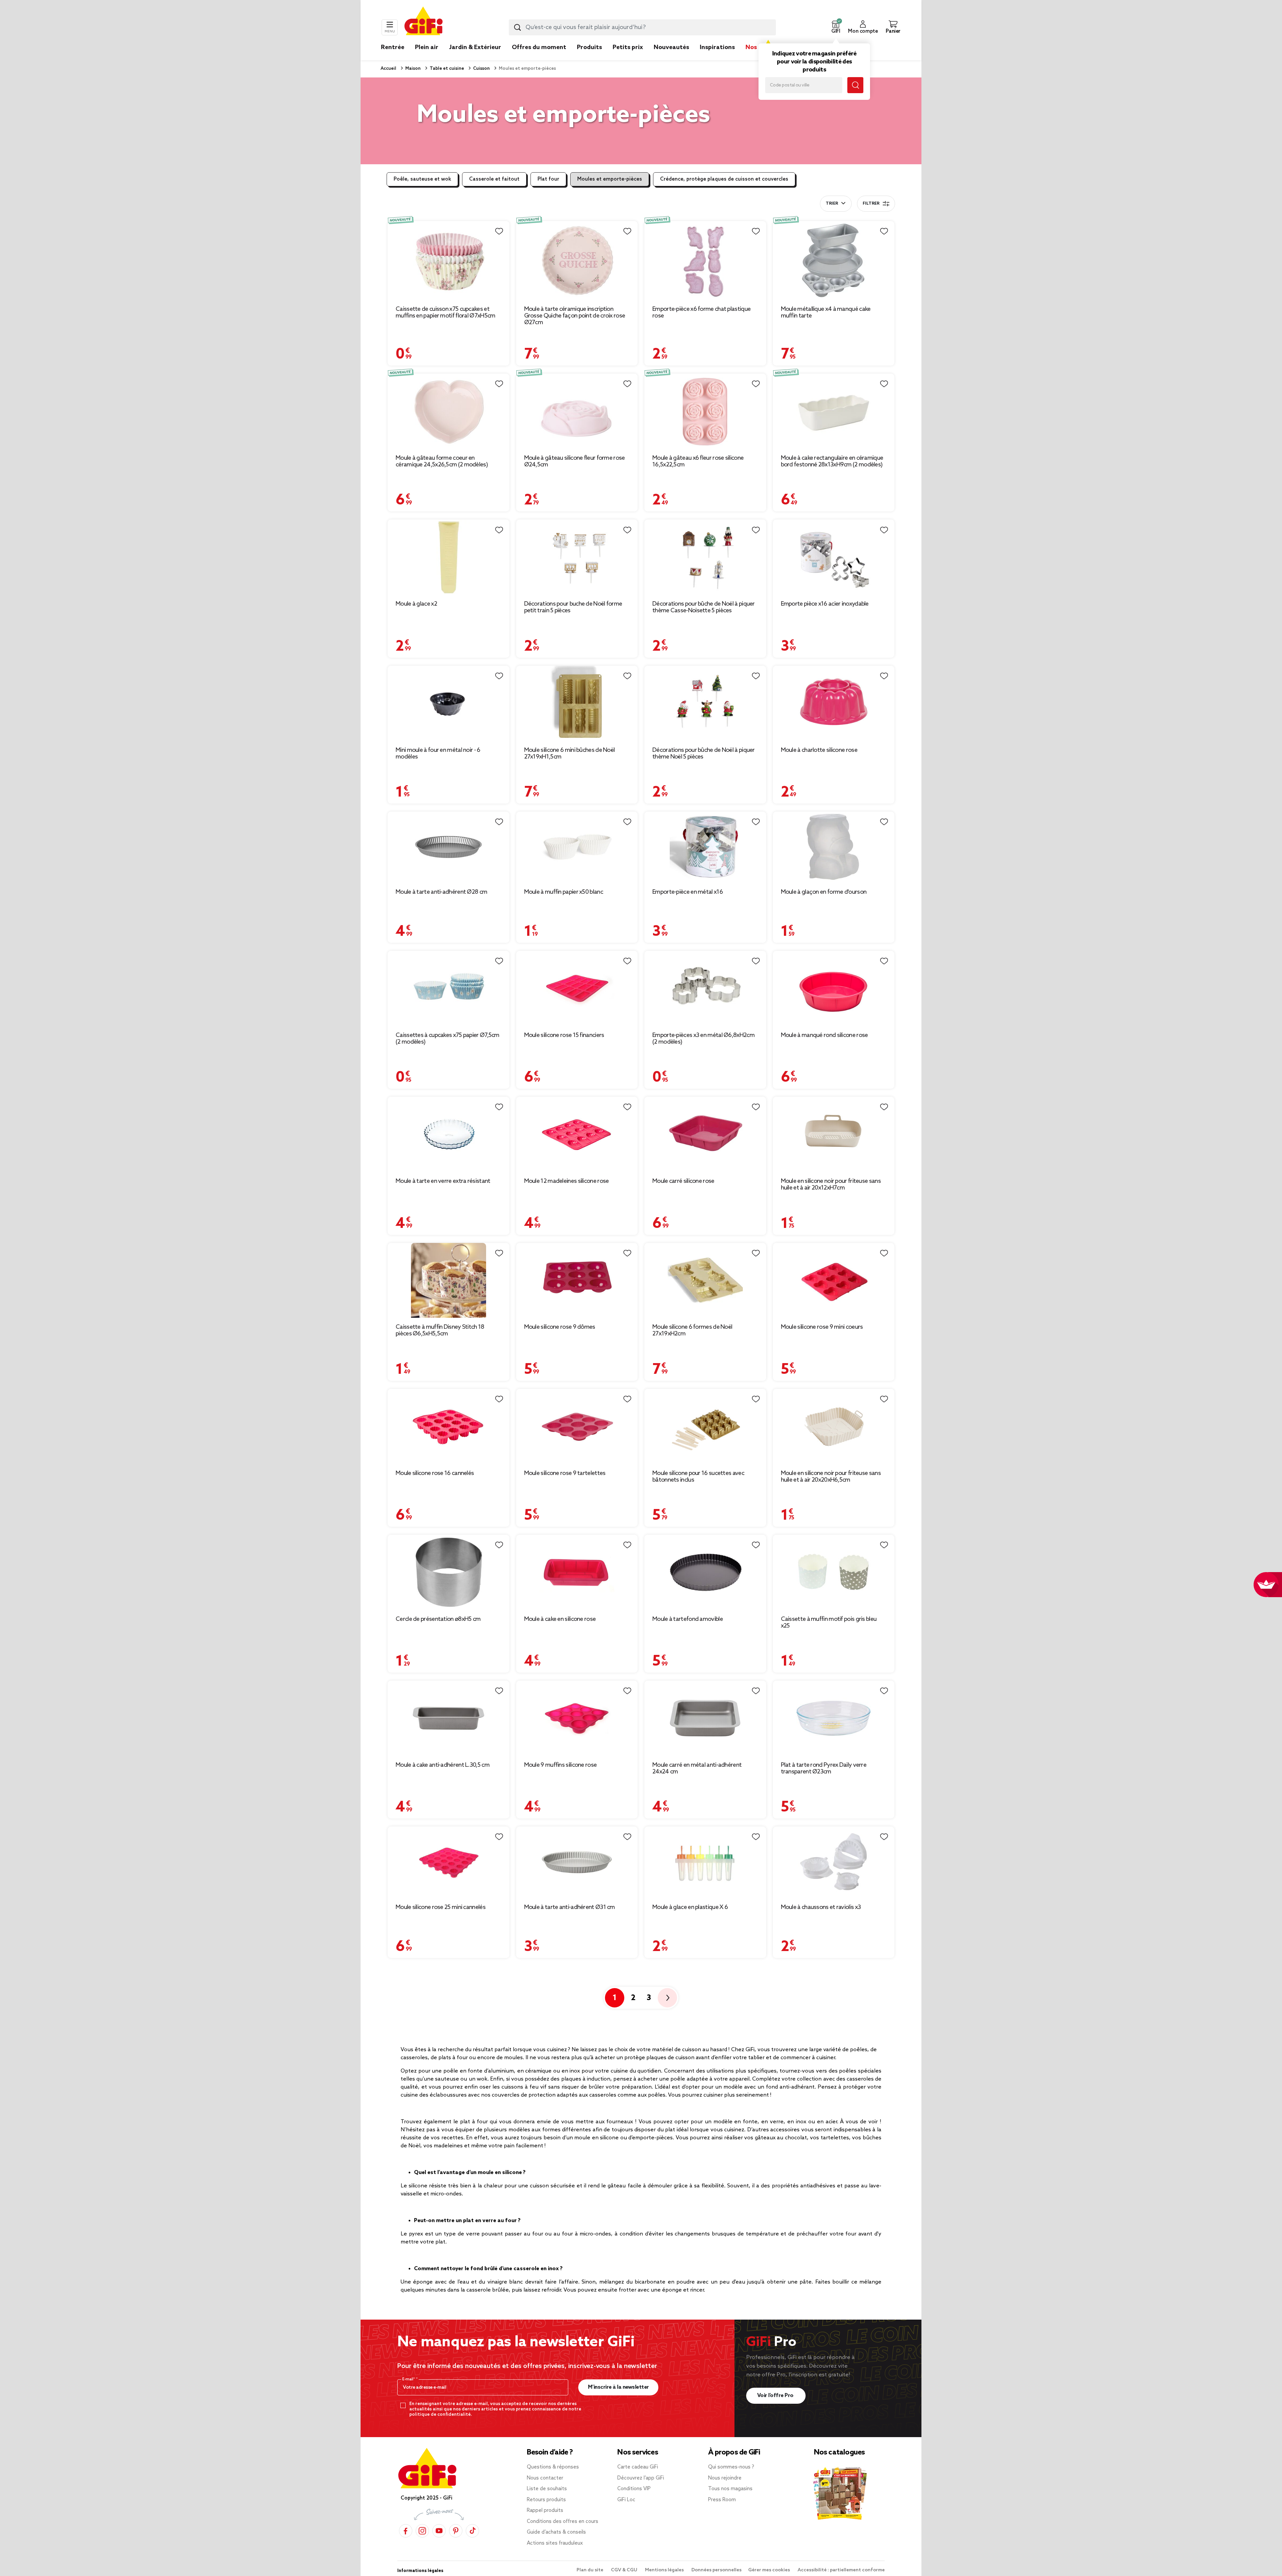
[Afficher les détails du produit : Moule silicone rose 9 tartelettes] (577, 1426)
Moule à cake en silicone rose (560, 1619)
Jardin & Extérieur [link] (475, 47)
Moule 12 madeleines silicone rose (567, 1181)
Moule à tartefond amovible (688, 1619)
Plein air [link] (427, 47)
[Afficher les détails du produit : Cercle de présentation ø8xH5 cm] (449, 1572)
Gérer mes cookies (770, 2570)
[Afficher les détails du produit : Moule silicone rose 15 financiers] (577, 988)
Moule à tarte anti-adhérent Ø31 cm (570, 1907)
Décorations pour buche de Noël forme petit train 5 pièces (573, 607)
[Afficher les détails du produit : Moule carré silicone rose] (705, 1134)
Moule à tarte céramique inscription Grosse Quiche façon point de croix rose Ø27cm (575, 316)
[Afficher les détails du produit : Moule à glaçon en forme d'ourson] (834, 847)
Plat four (548, 179)
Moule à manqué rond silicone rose (824, 1035)
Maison (412, 69)
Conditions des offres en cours (563, 2522)
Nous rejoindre (725, 2478)
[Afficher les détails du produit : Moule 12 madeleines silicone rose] (577, 1134)
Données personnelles (716, 2570)
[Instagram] (422, 2531)
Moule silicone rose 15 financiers (564, 1035)
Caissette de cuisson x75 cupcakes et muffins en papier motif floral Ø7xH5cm (445, 312)
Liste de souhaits (547, 2489)
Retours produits (546, 2500)
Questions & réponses (553, 2467)
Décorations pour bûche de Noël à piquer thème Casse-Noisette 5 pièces (704, 607)
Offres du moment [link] (539, 47)
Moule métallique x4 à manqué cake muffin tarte (826, 312)
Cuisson (481, 69)
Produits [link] (589, 47)
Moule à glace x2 (416, 604)
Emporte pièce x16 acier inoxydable (825, 604)
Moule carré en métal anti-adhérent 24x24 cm (697, 1768)
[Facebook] (406, 2531)
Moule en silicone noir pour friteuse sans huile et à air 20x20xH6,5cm (831, 1477)
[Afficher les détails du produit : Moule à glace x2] (449, 557)
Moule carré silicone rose (683, 1181)
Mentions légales (665, 2570)
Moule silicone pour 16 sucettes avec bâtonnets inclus (698, 1477)
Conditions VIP (634, 2489)
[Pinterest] (456, 2531)
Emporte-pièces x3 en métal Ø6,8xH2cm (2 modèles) (703, 1039)
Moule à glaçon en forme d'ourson (824, 892)
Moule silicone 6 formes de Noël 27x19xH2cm (692, 1330)
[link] (589, 57)
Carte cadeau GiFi (638, 2467)
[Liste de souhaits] (499, 231)
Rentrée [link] (393, 47)
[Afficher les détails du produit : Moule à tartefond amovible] (705, 1572)
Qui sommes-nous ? (731, 2467)
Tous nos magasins (730, 2489)
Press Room (722, 2500)
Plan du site (590, 2570)
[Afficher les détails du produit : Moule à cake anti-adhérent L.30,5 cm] (449, 1718)
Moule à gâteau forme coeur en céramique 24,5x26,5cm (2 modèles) (442, 461)
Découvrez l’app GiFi (641, 2478)
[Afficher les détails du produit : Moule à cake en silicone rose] (577, 1572)
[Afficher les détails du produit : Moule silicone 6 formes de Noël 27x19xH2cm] (705, 1280)
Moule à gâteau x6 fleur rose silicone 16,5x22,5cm (698, 461)
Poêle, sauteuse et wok (422, 179)
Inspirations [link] (717, 47)
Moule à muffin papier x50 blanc (564, 892)
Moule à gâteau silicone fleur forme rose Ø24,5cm (575, 461)
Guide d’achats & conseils (556, 2532)
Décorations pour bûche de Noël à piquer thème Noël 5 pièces (704, 754)
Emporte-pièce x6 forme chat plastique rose (701, 312)
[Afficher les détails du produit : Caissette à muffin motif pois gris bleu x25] (834, 1572)
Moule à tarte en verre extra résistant (443, 1181)
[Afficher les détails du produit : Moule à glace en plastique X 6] (705, 1862)
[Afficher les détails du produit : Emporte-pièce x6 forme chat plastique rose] (705, 260)
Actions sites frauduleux (555, 2543)
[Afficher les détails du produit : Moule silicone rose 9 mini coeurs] (834, 1280)
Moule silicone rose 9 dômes (560, 1327)
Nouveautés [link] (671, 47)
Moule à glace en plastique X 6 (690, 1907)
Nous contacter (545, 2478)
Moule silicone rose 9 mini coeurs (822, 1327)
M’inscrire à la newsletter (618, 2387)
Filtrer (871, 204)
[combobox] (642, 27)
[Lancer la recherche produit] (517, 27)
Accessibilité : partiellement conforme (841, 2570)
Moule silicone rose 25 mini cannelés (441, 1907)
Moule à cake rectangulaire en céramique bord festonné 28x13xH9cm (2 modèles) (832, 461)
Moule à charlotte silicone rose (819, 750)
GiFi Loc (626, 2500)
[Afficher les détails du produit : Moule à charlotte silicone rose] (834, 703)
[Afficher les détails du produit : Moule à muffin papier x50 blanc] (577, 847)
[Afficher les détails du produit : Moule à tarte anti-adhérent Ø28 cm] (449, 847)
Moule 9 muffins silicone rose (561, 1765)
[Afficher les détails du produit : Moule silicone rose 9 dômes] (577, 1280)
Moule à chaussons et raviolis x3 (821, 1907)
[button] (836, 27)
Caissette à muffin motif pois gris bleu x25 (829, 1623)
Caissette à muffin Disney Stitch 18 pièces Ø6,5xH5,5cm (440, 1330)
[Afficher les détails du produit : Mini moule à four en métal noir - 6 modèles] (449, 703)
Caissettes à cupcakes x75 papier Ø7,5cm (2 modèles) (448, 1039)
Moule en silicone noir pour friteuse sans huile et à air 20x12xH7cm (831, 1185)
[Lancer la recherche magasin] (855, 85)
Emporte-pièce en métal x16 (688, 892)
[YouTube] (439, 2531)
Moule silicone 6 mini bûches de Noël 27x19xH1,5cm (570, 754)
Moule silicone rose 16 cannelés (435, 1473)
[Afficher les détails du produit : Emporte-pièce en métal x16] (705, 847)
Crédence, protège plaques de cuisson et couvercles (724, 179)
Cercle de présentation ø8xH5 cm (438, 1619)
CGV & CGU (625, 2570)
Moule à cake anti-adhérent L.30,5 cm (443, 1765)
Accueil (388, 69)
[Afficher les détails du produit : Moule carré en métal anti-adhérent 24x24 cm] (705, 1718)
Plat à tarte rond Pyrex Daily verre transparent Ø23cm (824, 1768)
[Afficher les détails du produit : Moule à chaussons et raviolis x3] (834, 1862)
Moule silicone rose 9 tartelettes (565, 1473)
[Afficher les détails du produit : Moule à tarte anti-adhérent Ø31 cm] (577, 1862)
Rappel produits (545, 2511)
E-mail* (409, 2379)
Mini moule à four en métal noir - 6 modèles (438, 754)
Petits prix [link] (628, 47)
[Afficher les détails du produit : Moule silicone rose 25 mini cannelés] (449, 1862)
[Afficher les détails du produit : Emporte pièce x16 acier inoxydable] (834, 557)
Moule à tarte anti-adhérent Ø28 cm (441, 892)
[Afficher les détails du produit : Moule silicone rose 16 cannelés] (449, 1426)
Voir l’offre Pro (776, 2396)
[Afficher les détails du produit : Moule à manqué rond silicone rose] (834, 988)
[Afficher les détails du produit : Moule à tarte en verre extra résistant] (449, 1134)
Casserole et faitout (494, 179)
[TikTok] (472, 2531)
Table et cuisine (446, 69)
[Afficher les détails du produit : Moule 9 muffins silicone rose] (577, 1718)
